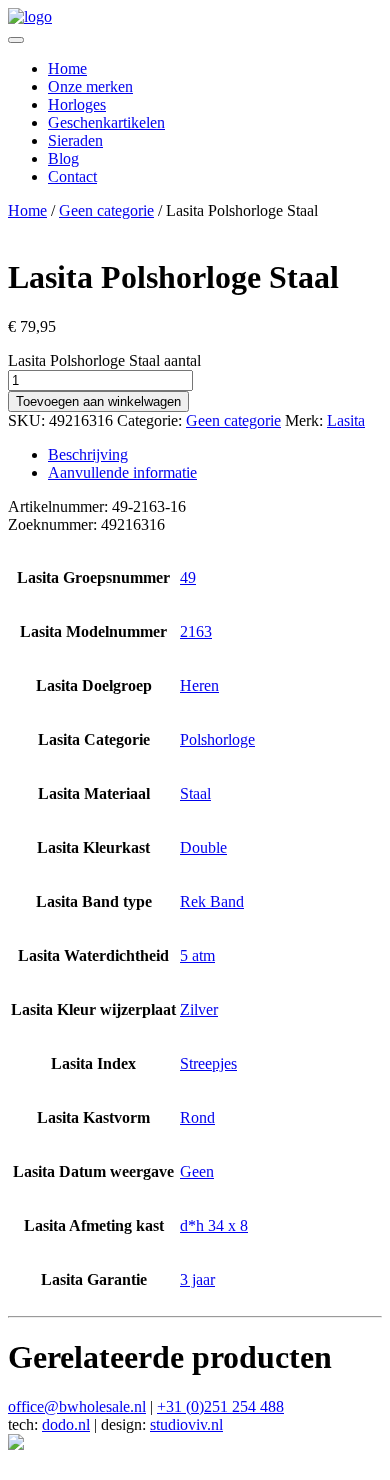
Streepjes (208, 1063)
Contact (72, 176)
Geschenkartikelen (106, 122)
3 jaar (197, 1279)
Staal (195, 793)
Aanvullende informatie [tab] (122, 472)
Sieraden (75, 140)
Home (67, 68)
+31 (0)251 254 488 (220, 1406)
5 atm (197, 955)
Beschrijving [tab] (88, 454)
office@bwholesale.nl (77, 1406)
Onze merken (90, 86)
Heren (199, 685)
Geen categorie (106, 210)
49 (188, 577)
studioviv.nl (186, 1424)
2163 (196, 631)
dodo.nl (66, 1424)
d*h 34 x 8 (214, 1225)
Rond (197, 1117)
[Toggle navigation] (16, 40)
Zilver (199, 1009)
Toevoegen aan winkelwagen (98, 401)
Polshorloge (217, 739)
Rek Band (212, 901)
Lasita (346, 420)
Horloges (77, 104)
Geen (197, 1171)
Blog (63, 158)
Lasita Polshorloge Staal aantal (104, 360)
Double (203, 847)
